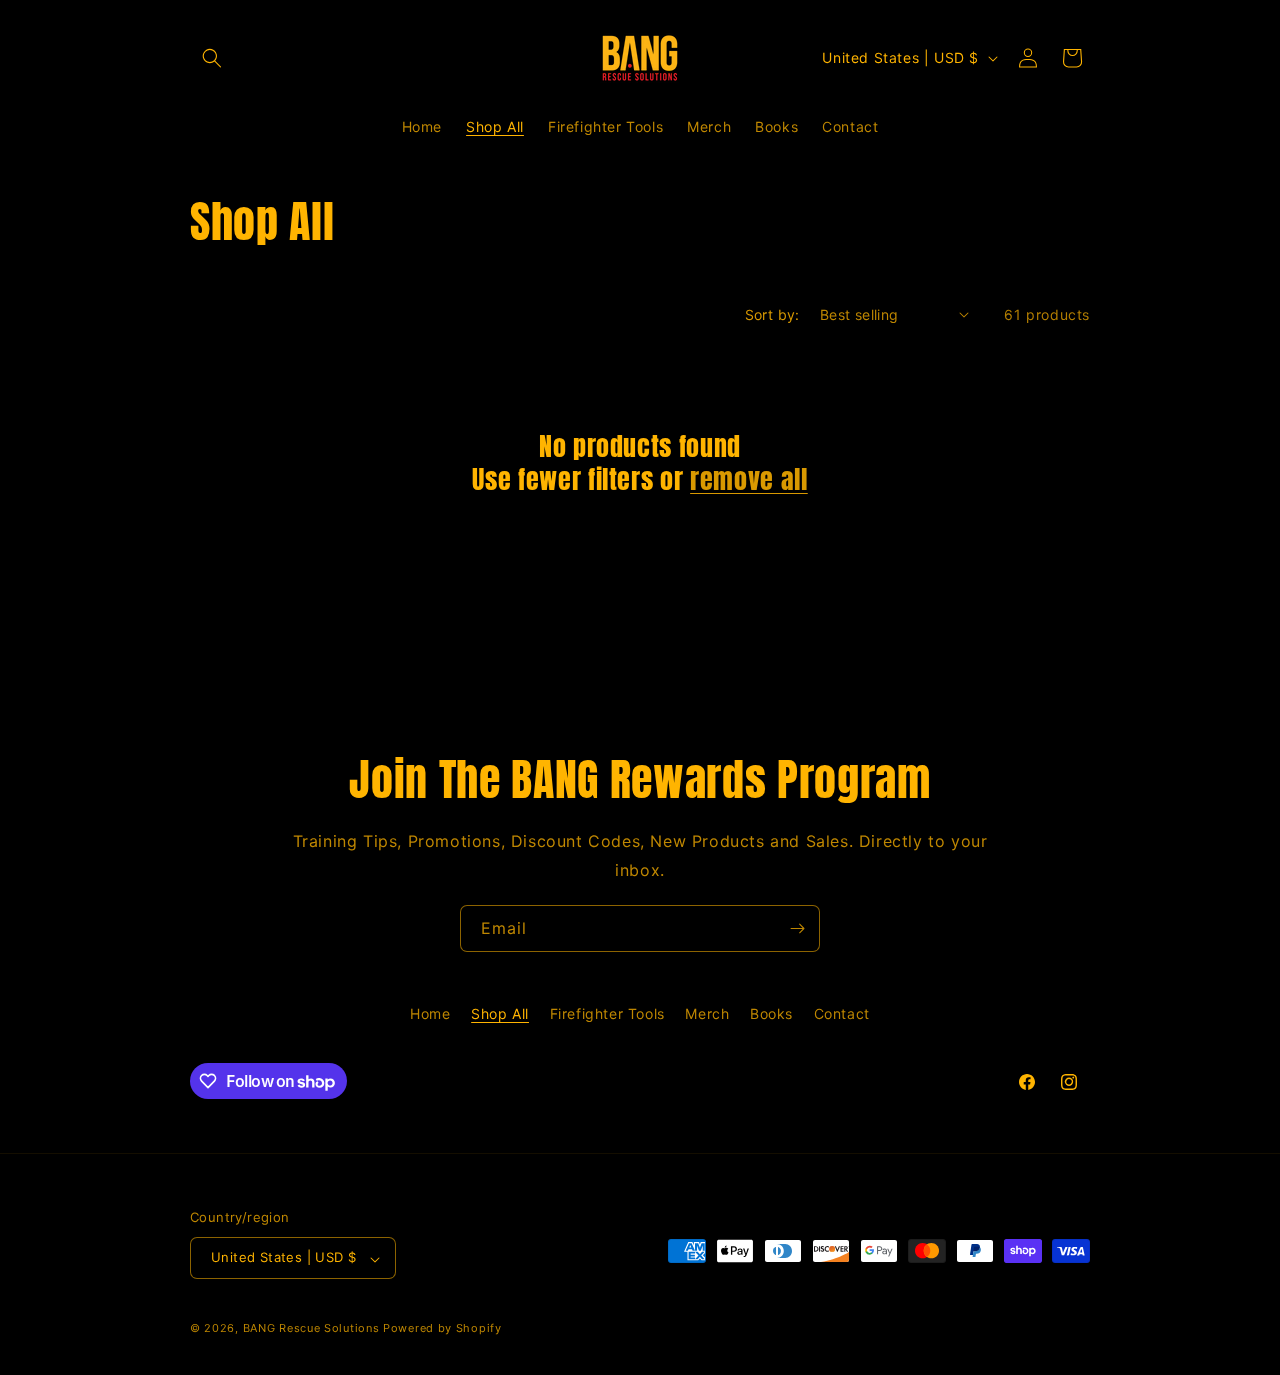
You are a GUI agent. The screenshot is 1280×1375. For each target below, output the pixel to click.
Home (430, 1013)
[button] (212, 58)
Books (771, 1013)
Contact (842, 1013)
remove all (749, 480)
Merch (707, 1013)
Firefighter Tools (607, 1013)
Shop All (500, 1013)
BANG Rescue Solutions (311, 1329)
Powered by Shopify (442, 1329)
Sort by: (772, 314)
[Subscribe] (797, 928)
